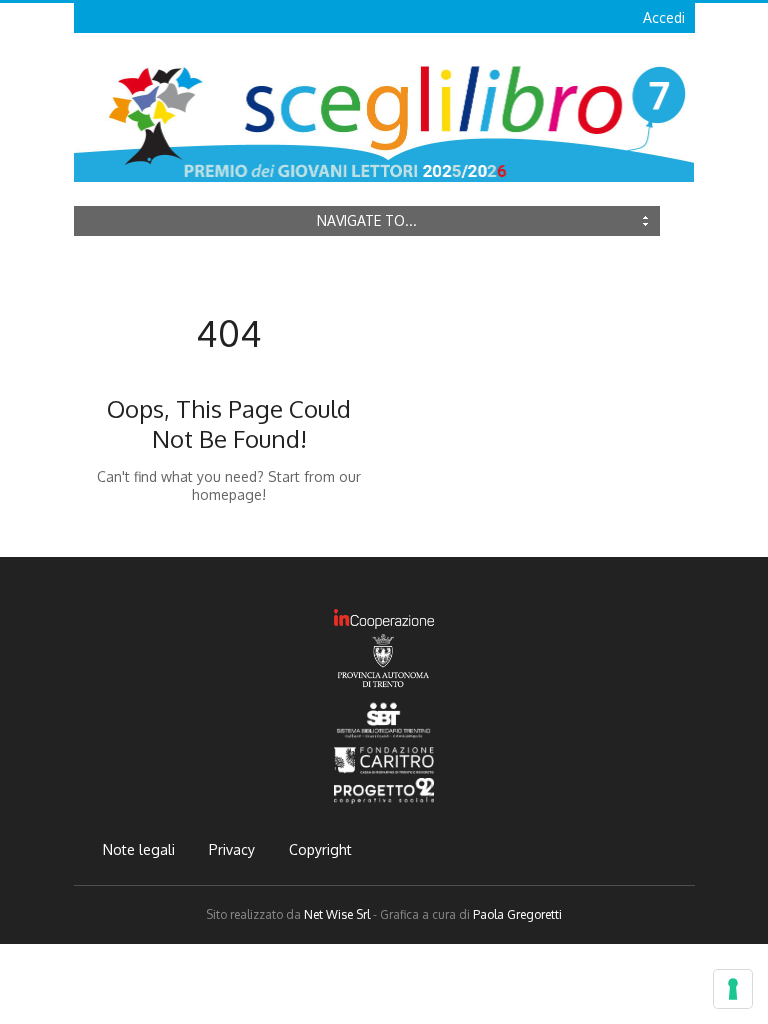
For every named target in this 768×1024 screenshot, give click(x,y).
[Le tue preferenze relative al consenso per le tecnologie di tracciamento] (733, 989)
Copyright (320, 849)
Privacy (232, 849)
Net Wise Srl (337, 914)
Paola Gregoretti (517, 914)
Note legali (139, 849)
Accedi (664, 17)
